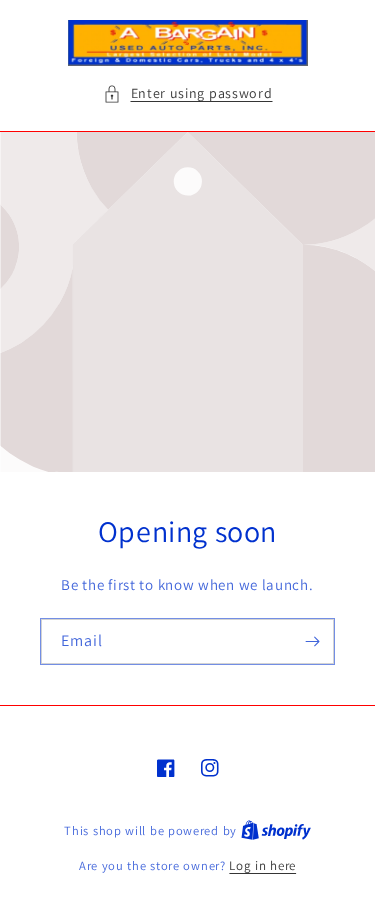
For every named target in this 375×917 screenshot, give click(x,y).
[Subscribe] (312, 641)
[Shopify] (276, 830)
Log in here (262, 865)
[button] (188, 93)
